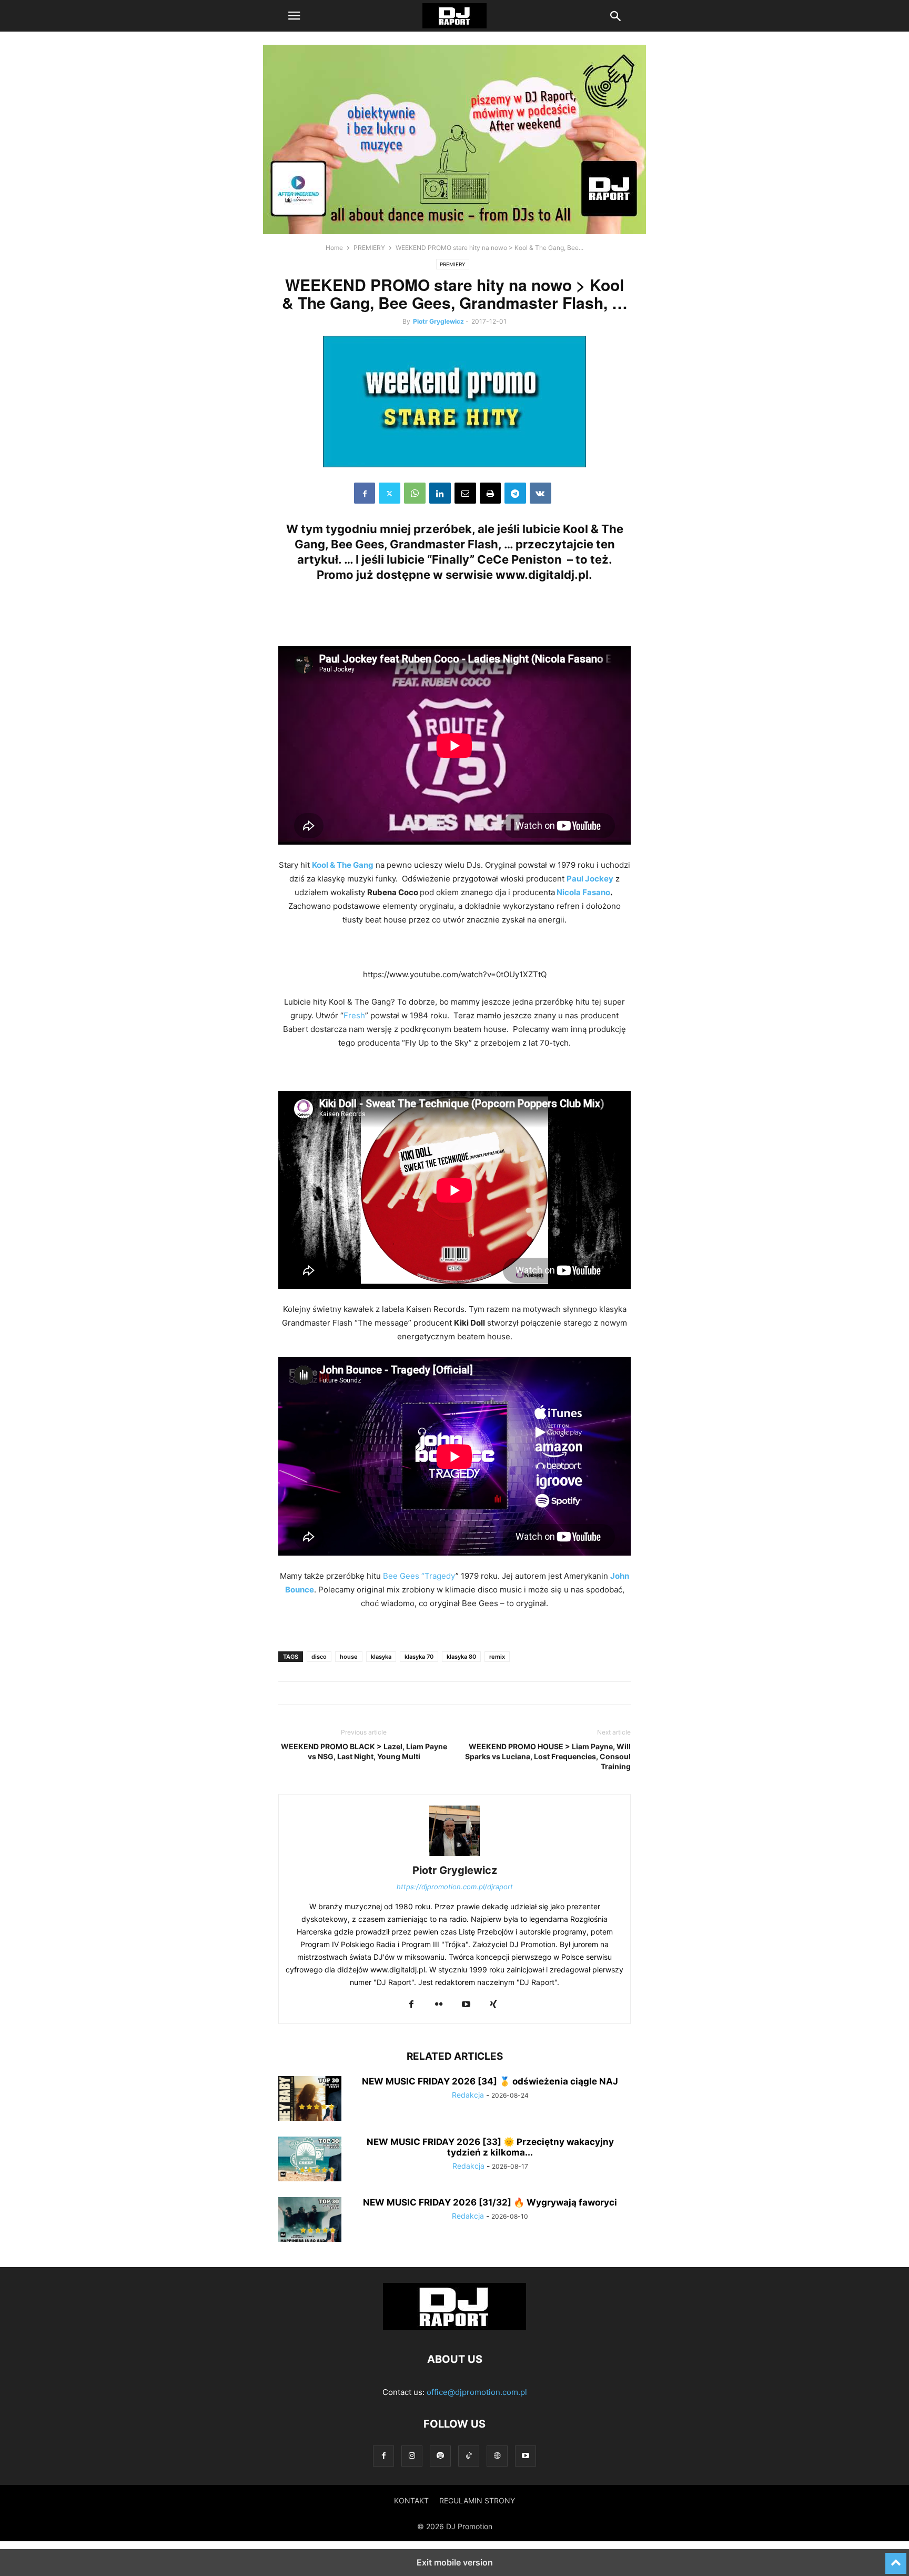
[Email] (465, 493)
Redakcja (468, 2095)
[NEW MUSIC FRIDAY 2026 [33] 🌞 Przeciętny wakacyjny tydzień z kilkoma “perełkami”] (310, 2160)
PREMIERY (369, 248)
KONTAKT (411, 2500)
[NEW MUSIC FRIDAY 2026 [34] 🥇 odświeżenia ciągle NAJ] (310, 2100)
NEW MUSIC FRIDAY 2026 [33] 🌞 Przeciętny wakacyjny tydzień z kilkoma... (490, 2147)
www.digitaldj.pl (542, 575)
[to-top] (896, 2559)
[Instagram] (412, 2456)
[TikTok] (469, 2456)
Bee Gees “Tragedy (419, 1576)
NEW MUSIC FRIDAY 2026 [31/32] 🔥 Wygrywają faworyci (490, 2202)
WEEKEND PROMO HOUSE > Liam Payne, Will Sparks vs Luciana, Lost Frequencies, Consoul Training (548, 1756)
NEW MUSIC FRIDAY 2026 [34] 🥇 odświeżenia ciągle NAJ (490, 2081)
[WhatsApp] (415, 493)
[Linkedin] (440, 493)
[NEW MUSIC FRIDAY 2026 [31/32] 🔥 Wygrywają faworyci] (310, 2221)
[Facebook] (365, 493)
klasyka (381, 1657)
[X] (390, 493)
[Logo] (454, 2327)
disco (319, 1657)
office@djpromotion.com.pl (477, 2392)
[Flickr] (439, 2005)
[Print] (490, 493)
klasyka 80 (461, 1657)
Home (334, 248)
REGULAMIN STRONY (477, 2500)
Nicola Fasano (583, 892)
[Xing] (493, 2005)
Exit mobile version (455, 2562)
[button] (294, 16)
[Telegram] (515, 493)
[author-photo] (454, 1856)
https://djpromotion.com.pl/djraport (455, 1887)
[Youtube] (466, 2005)
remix (497, 1657)
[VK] (541, 493)
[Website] (497, 2456)
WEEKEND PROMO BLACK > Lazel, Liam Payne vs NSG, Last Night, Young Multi (364, 1751)
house (349, 1657)
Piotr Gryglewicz (438, 321)
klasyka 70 (419, 1657)
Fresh (354, 1015)
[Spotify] (440, 2456)
